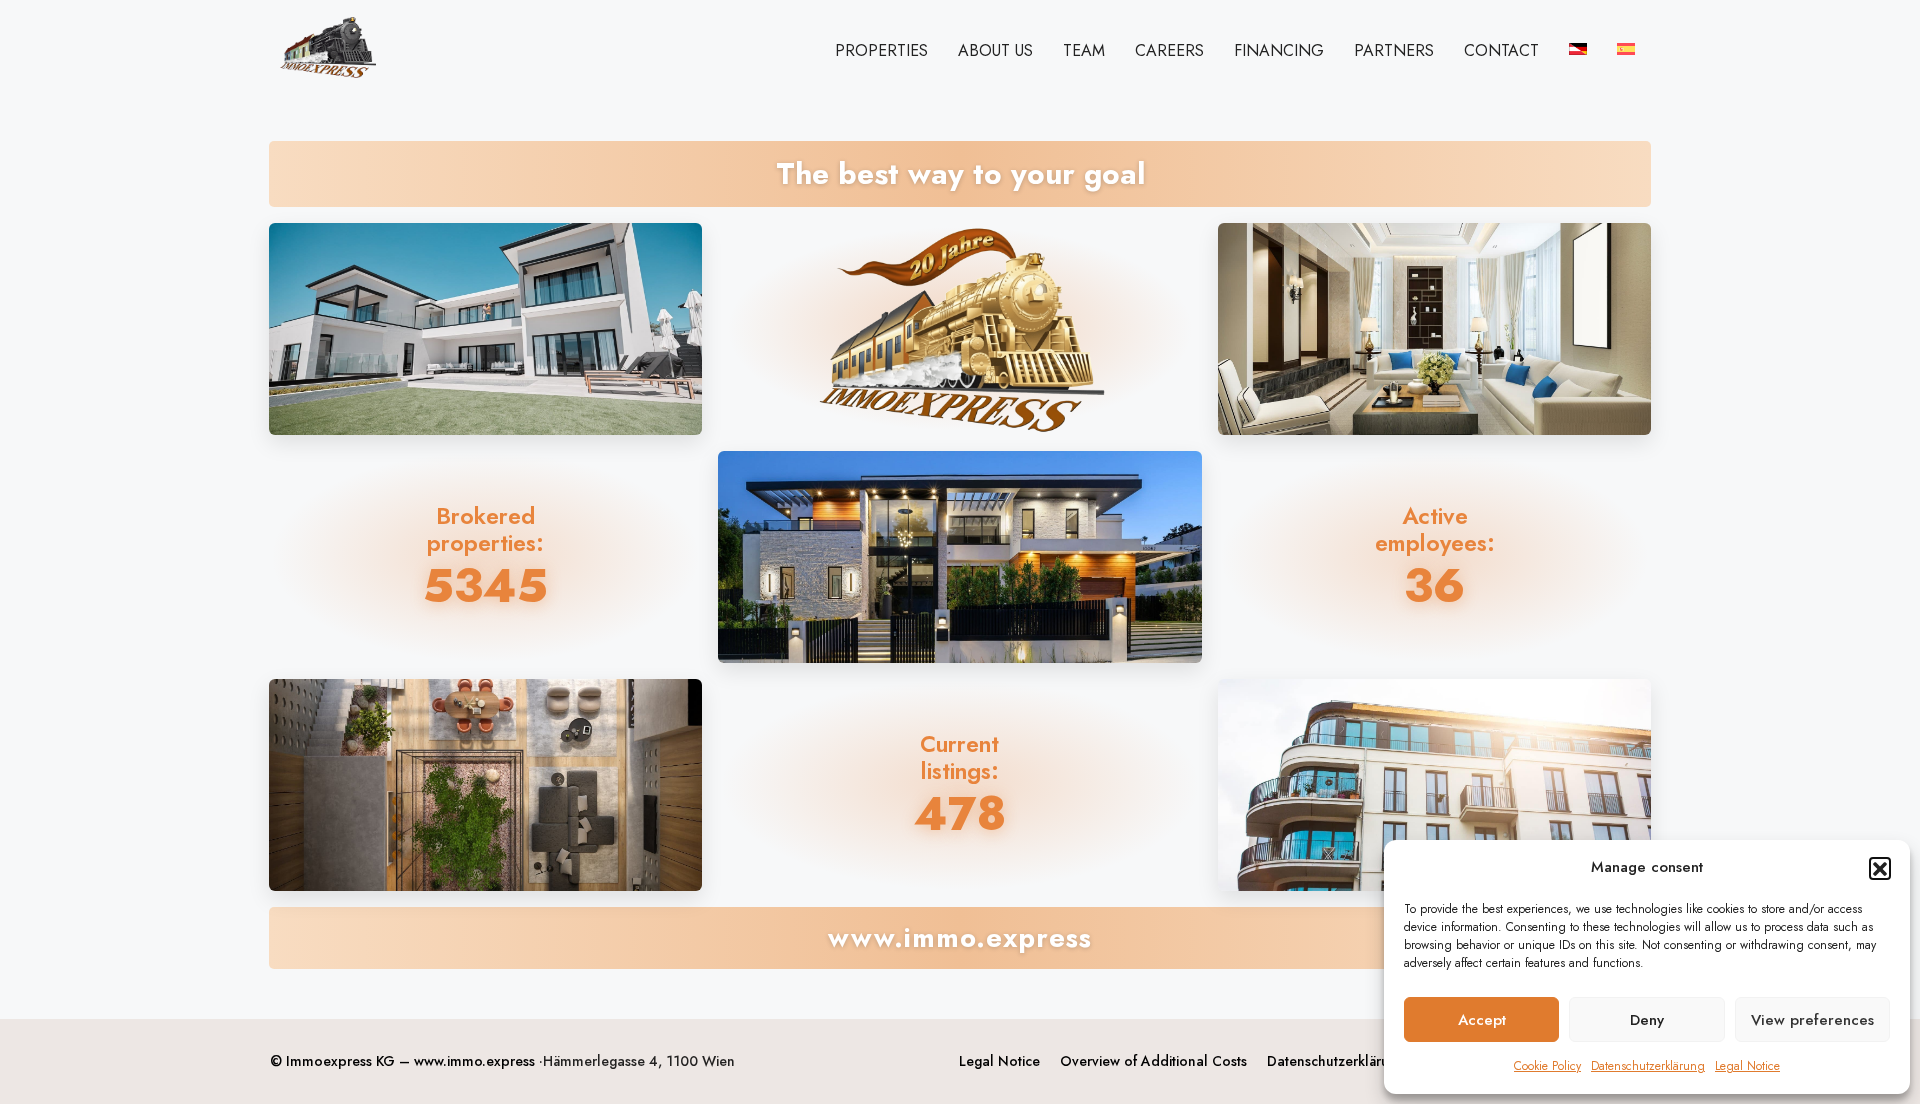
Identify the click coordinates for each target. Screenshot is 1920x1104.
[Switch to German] (1578, 49)
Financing (1279, 50)
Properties (881, 50)
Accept (1482, 1020)
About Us (995, 50)
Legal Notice (1747, 1066)
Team (1084, 50)
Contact (1501, 50)
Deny (1647, 1020)
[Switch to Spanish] (1626, 49)
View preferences (1812, 1020)
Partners (1394, 50)
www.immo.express (474, 1061)
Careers (1169, 50)
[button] (1880, 868)
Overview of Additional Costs (1153, 1061)
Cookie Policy (1547, 1066)
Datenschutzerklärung (1648, 1066)
